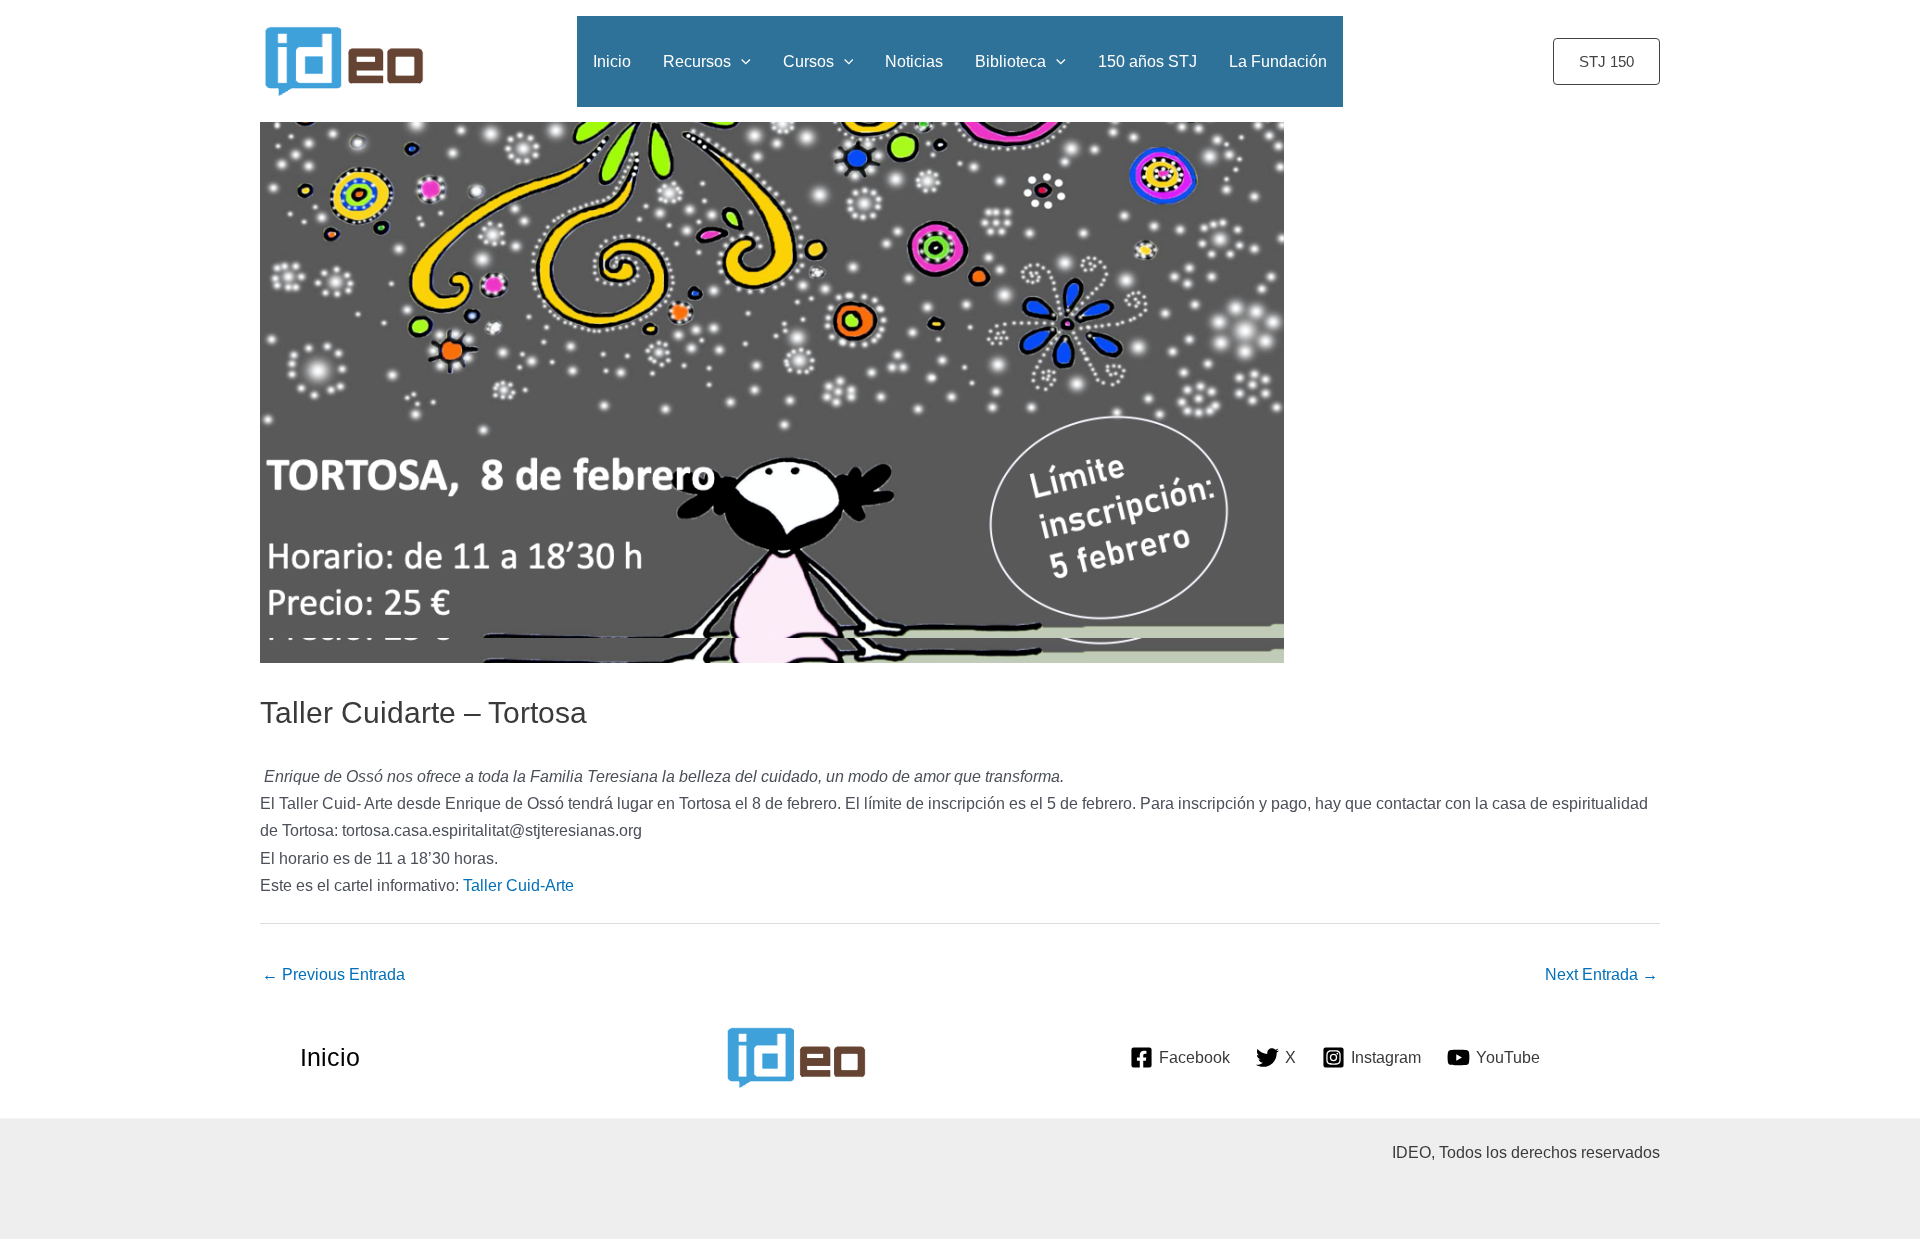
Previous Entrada (333, 974)
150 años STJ (1147, 61)
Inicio (612, 61)
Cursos (808, 61)
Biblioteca (1010, 61)
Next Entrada (1601, 974)
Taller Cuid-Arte (518, 885)
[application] (741, 61)
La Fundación (1278, 61)
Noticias (914, 61)
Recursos (697, 61)
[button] (1606, 61)
